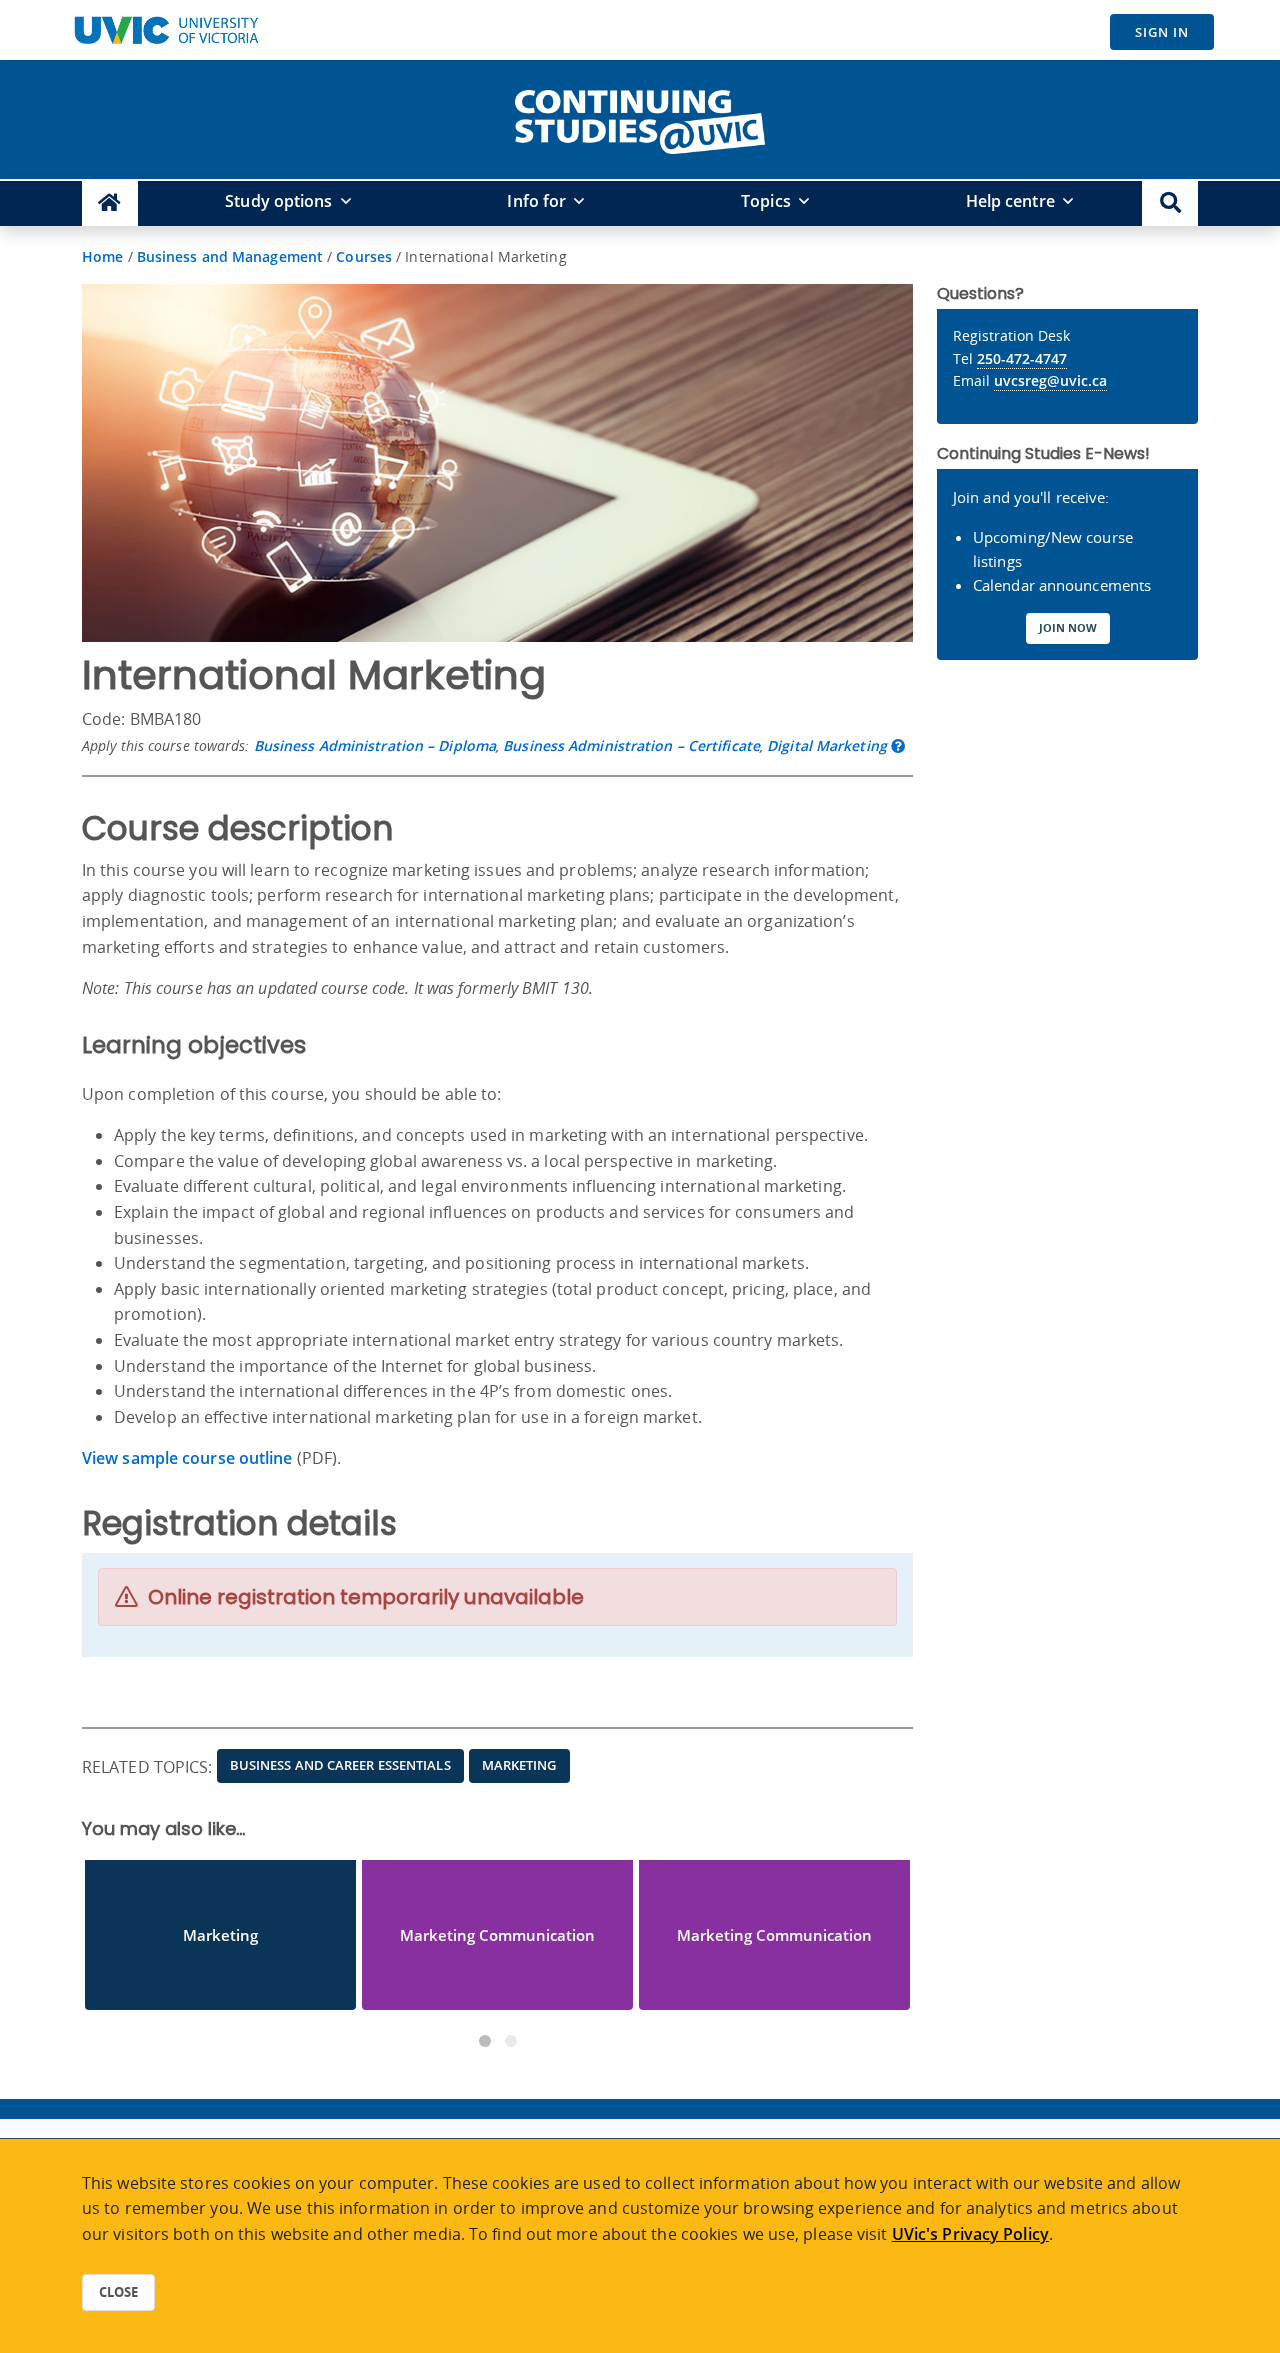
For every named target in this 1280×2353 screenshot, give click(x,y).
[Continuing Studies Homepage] (110, 203)
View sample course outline (187, 1458)
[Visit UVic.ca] (166, 30)
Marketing (519, 1765)
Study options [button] (278, 201)
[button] (1170, 203)
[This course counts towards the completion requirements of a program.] (898, 745)
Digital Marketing (827, 745)
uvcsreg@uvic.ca (1050, 380)
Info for (536, 201)
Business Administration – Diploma (375, 745)
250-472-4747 (1022, 358)
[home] (640, 118)
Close (118, 2292)
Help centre (1010, 201)
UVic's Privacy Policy (970, 2234)
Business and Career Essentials (340, 1765)
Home (102, 256)
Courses (364, 256)
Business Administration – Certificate (631, 745)
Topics (766, 201)
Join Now (1068, 627)
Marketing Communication (497, 1935)
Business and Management (230, 256)
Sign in (1162, 32)
